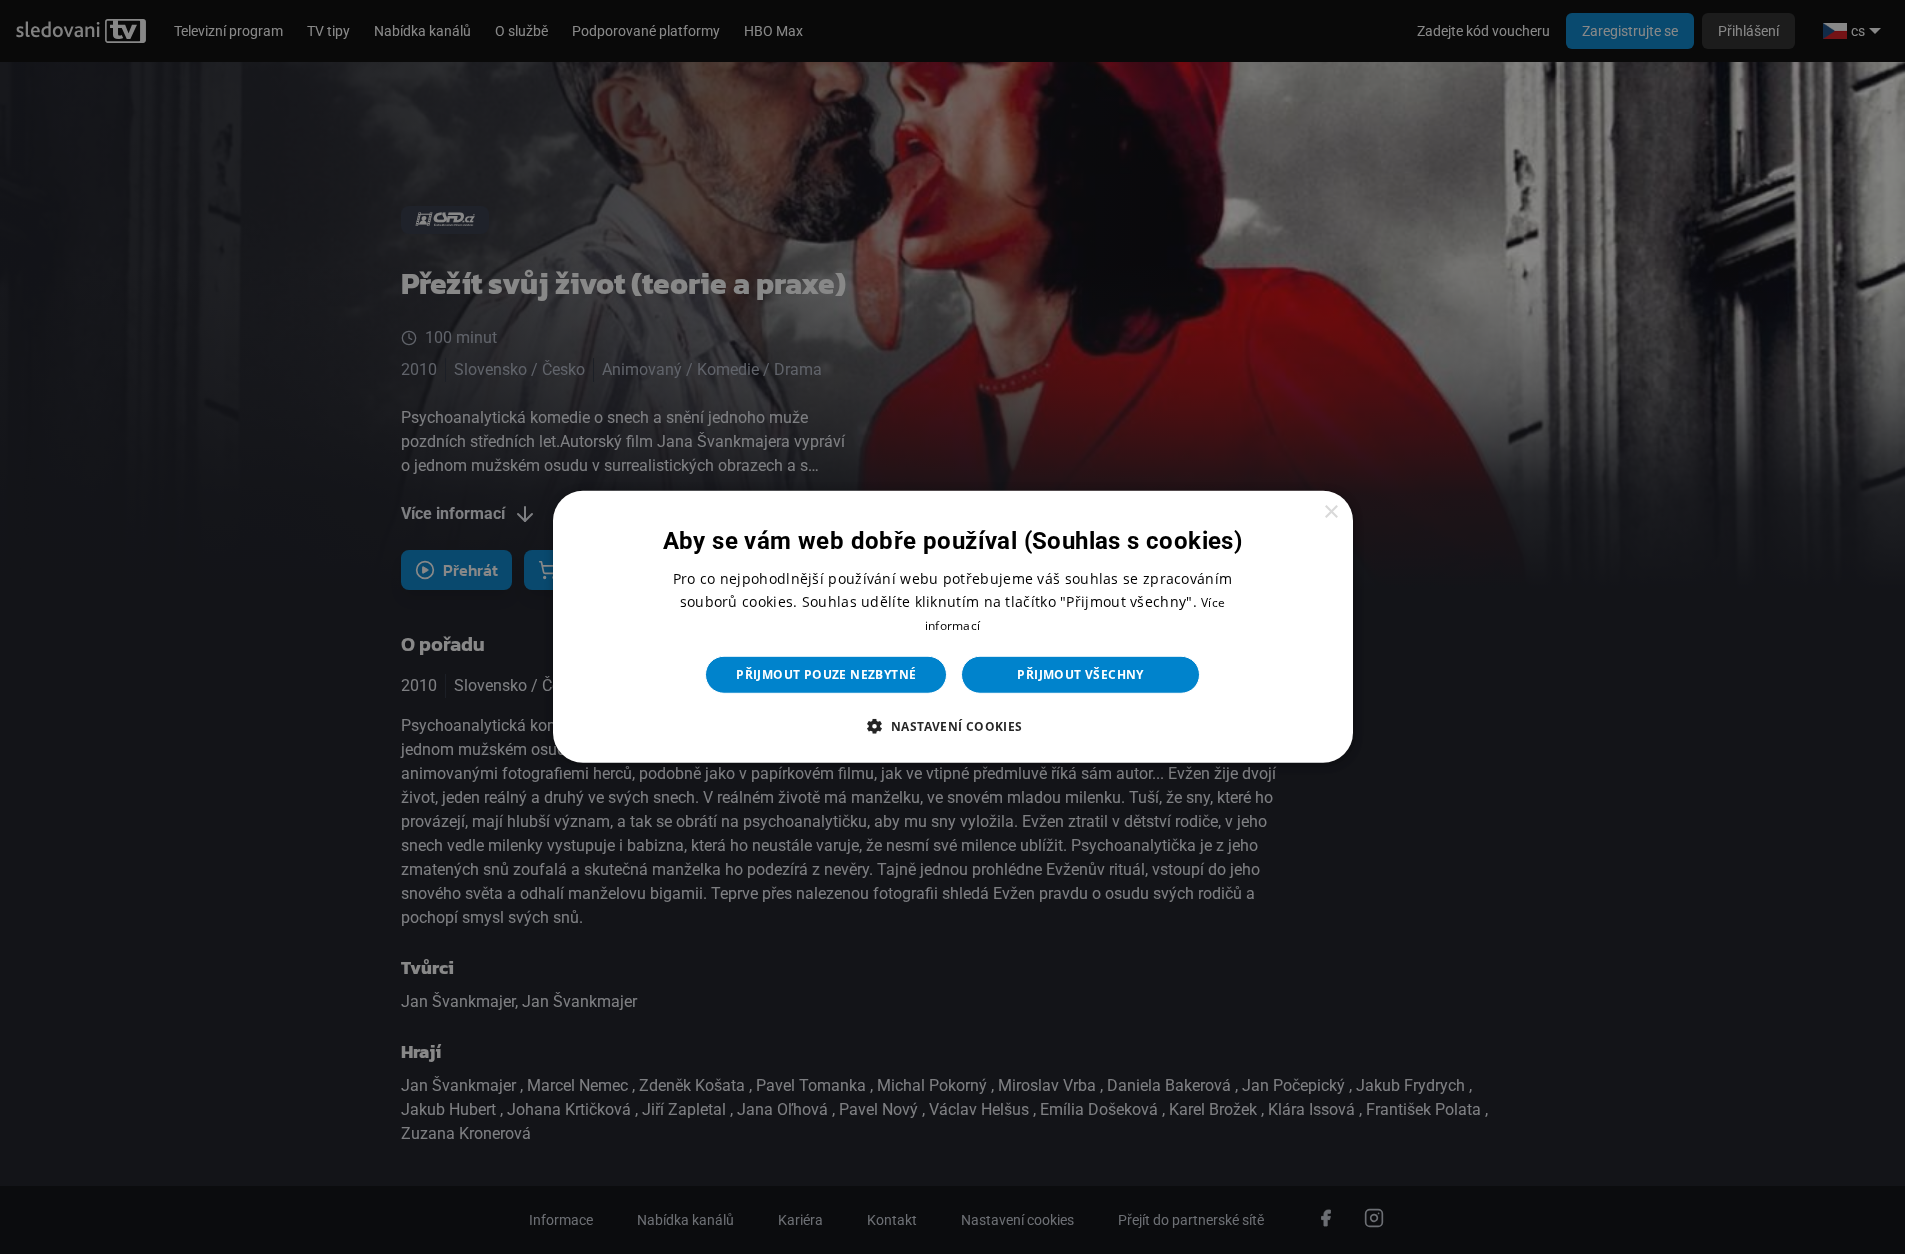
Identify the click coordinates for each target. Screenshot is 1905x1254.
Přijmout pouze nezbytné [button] (826, 674)
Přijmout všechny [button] (1080, 674)
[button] (952, 726)
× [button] (1330, 512)
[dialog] (953, 627)
